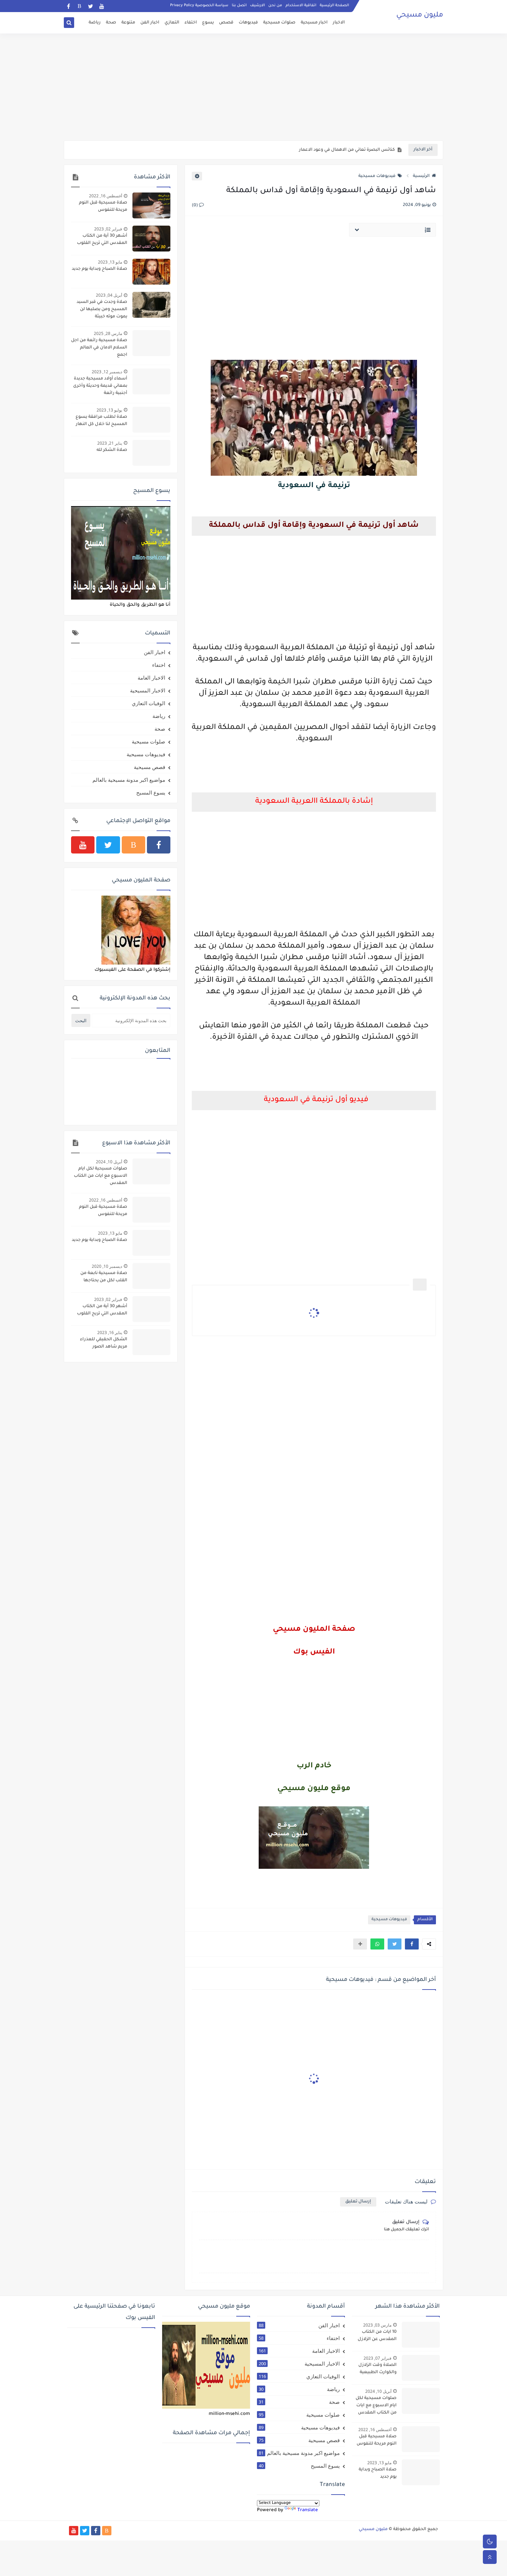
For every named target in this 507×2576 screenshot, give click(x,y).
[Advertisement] (254, 87)
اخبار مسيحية (314, 23)
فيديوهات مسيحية (377, 176)
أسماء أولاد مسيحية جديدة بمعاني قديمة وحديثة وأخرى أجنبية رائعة (100, 386)
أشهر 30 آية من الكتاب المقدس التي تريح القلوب (102, 240)
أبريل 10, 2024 (109, 1162)
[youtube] (102, 6)
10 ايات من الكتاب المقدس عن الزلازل (377, 2336)
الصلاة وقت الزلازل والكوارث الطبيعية (377, 2369)
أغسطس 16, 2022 (106, 196)
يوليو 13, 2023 (109, 410)
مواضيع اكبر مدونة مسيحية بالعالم (129, 780)
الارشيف (257, 6)
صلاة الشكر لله (112, 450)
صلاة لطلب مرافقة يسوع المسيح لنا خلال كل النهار (101, 421)
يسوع (208, 23)
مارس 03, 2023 (377, 2325)
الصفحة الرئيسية (334, 6)
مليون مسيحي (420, 16)
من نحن (275, 6)
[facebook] (68, 6)
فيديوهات (248, 23)
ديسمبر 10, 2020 (107, 1266)
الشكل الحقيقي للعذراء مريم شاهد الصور (104, 1343)
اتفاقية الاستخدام (301, 6)
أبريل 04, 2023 (109, 295)
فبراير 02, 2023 (108, 229)
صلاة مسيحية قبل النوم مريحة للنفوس (103, 206)
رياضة (95, 23)
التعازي (172, 23)
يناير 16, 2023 (110, 1333)
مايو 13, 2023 (110, 262)
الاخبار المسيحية (148, 690)
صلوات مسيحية (279, 23)
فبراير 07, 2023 (377, 2358)
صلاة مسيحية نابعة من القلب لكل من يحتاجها (104, 1277)
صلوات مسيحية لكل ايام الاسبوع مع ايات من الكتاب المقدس (101, 1176)
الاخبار (339, 23)
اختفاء (191, 23)
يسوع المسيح (151, 792)
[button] (412, 1944)
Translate (308, 2510)
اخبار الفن (150, 23)
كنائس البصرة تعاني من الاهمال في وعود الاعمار (347, 150)
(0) (195, 206)
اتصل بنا (239, 6)
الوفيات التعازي (148, 703)
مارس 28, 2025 (108, 333)
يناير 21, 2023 (110, 443)
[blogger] (79, 6)
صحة (111, 23)
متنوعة (128, 23)
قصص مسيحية (150, 767)
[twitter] (91, 6)
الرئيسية (421, 176)
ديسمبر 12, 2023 (107, 372)
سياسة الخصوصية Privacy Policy (199, 6)
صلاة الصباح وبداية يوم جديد (100, 269)
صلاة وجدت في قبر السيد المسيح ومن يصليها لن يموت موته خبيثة (102, 309)
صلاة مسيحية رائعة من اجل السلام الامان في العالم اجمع (99, 348)
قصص (226, 23)
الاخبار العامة (151, 678)
